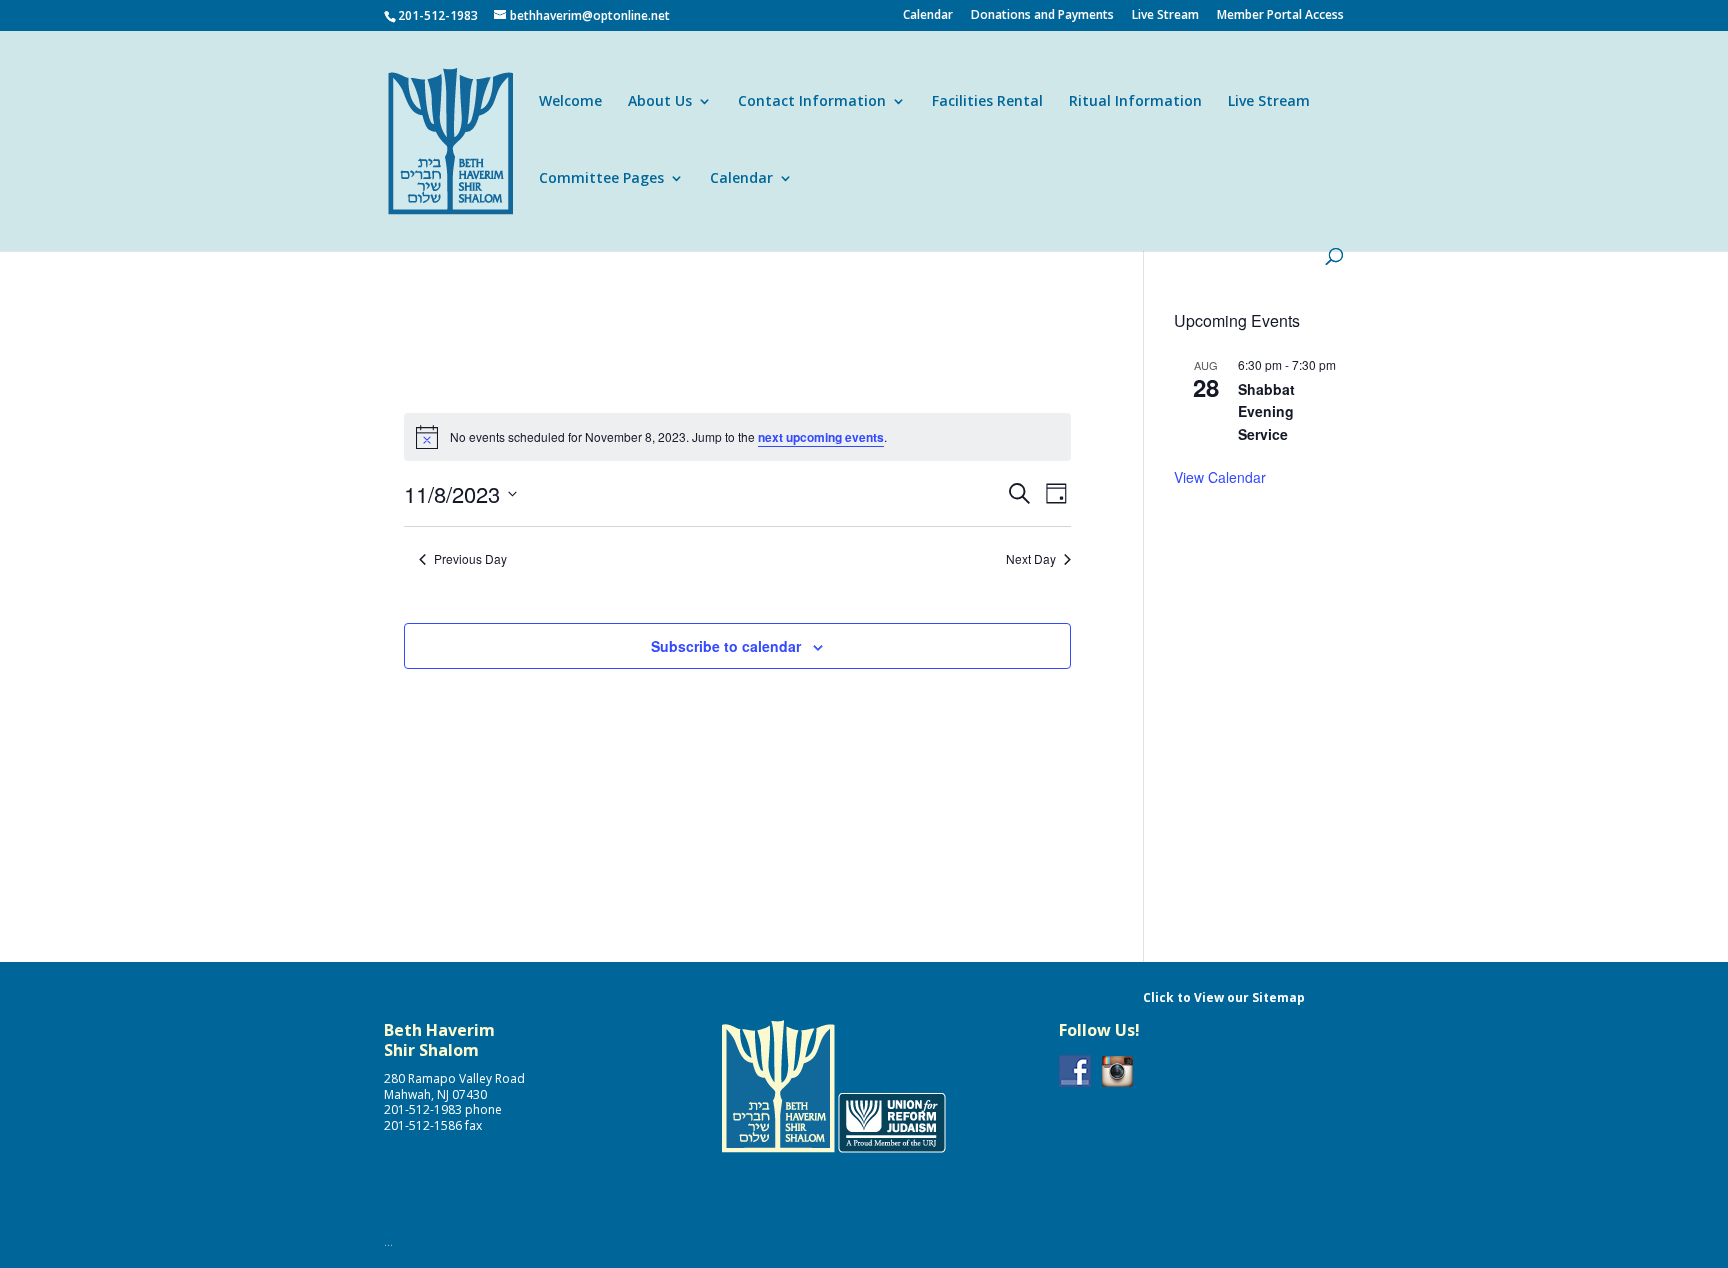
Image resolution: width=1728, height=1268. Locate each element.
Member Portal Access (1280, 16)
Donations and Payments (1042, 16)
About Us (660, 102)
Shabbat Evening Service (1266, 411)
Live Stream (1165, 16)
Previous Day (470, 559)
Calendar (928, 16)
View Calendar (1220, 477)
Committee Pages (601, 179)
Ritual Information (1135, 102)
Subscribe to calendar (726, 646)
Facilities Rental (987, 102)
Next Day (1031, 559)
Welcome (570, 102)
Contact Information (812, 102)
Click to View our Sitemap (1224, 997)
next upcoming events (821, 437)
